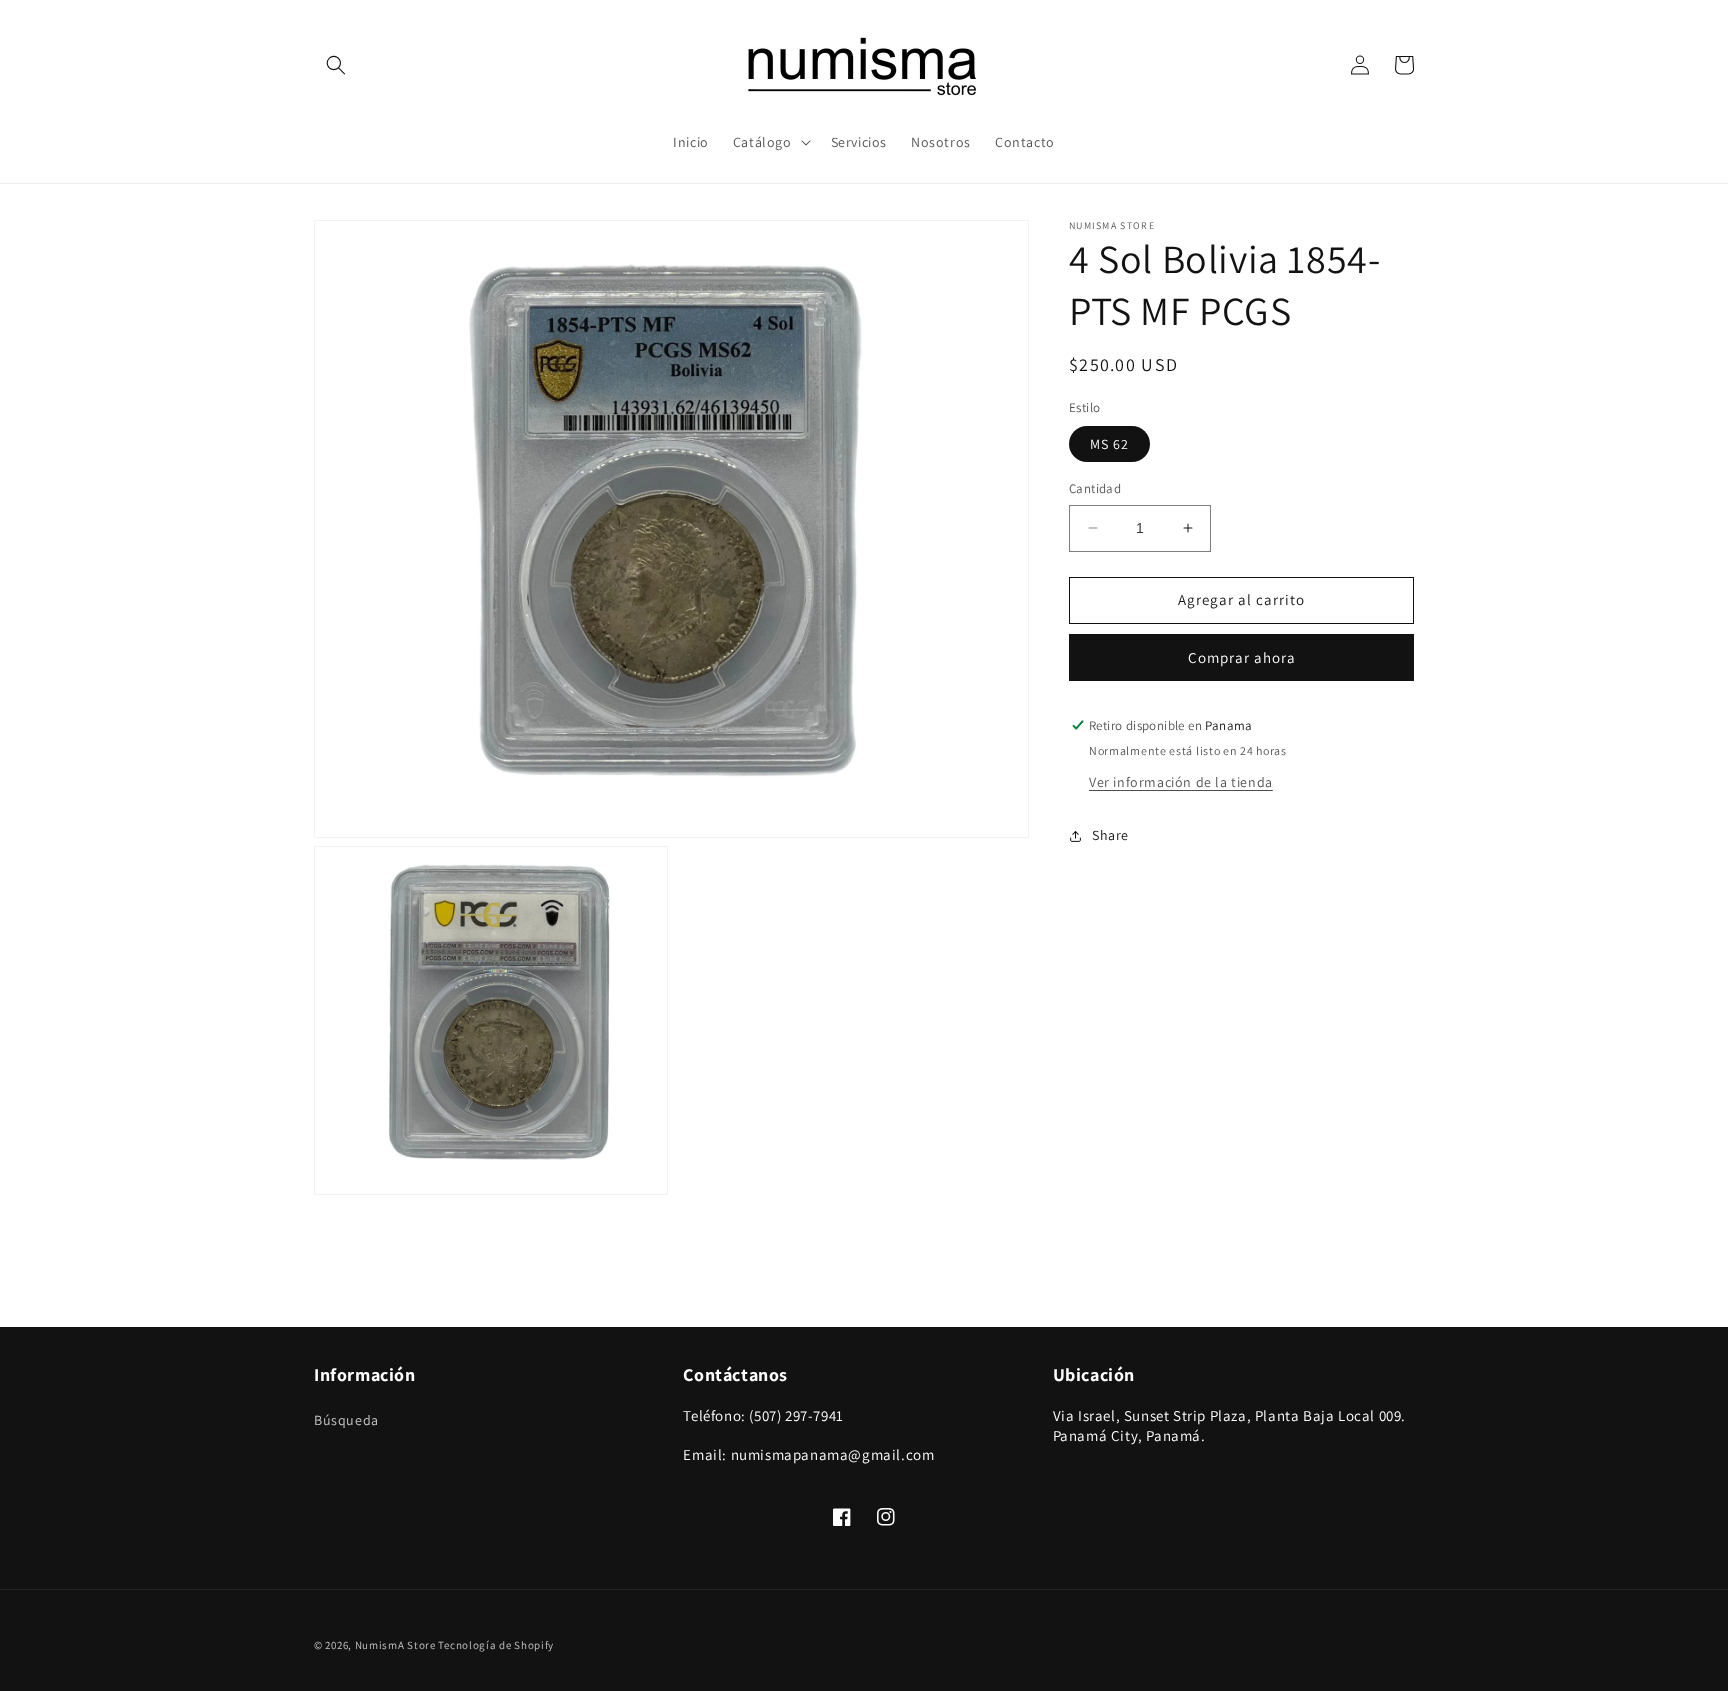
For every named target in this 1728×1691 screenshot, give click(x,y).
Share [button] (1110, 835)
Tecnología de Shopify (496, 1645)
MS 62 (1109, 444)
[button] (336, 65)
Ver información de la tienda (1181, 782)
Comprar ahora (1242, 657)
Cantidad (1095, 488)
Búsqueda (346, 1420)
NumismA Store (395, 1645)
